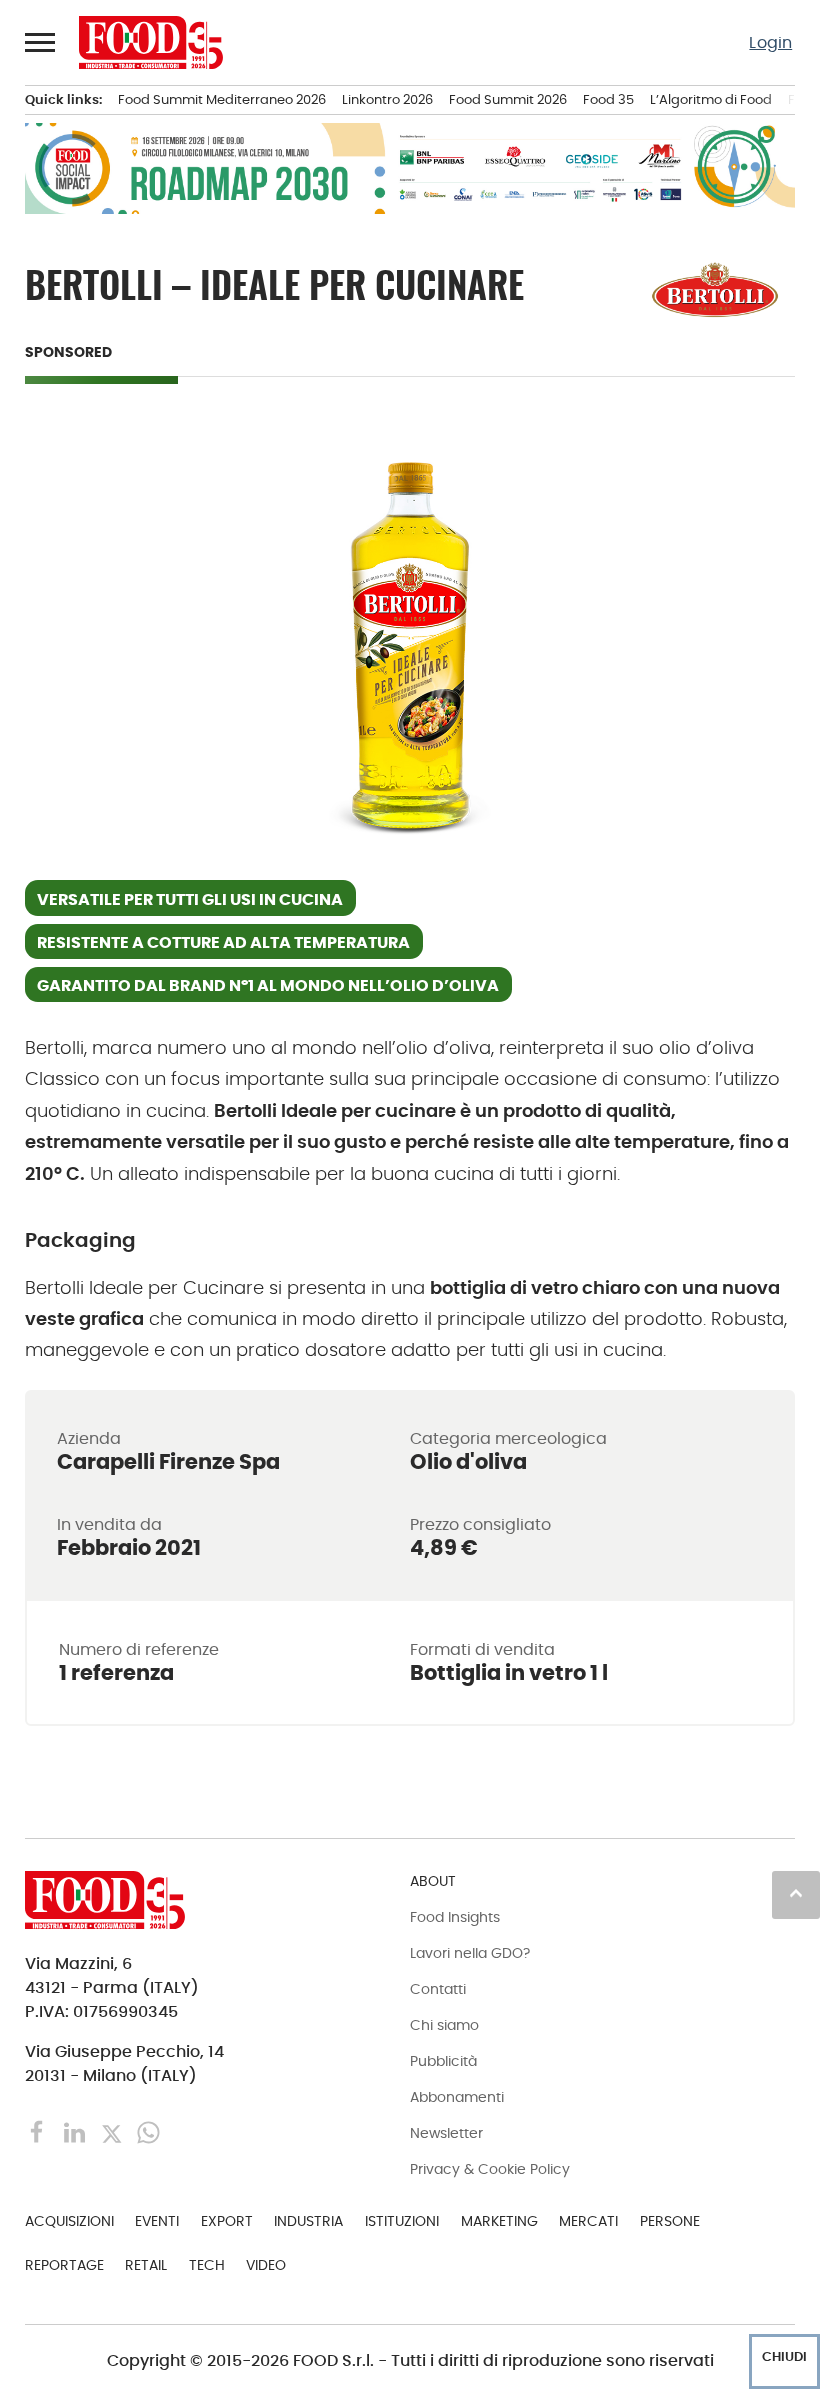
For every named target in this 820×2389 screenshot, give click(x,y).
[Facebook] (39, 2131)
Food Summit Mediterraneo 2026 (222, 99)
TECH (207, 2265)
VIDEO (266, 2265)
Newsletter (446, 2133)
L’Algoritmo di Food (711, 99)
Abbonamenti (457, 2097)
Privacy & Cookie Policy (490, 2169)
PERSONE (670, 2221)
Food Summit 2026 (508, 99)
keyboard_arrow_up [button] (796, 1893)
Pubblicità (443, 2061)
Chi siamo (444, 2025)
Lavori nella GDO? (470, 1953)
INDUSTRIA (308, 2221)
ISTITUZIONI (402, 2221)
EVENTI (157, 2221)
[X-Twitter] (113, 2131)
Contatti (438, 1989)
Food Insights (455, 1917)
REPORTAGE (64, 2265)
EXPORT (227, 2221)
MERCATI (588, 2221)
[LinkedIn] (76, 2131)
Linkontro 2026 (387, 99)
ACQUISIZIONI (69, 2221)
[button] (41, 42)
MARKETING (499, 2221)
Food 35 (608, 99)
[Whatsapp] (148, 2131)
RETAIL (146, 2265)
